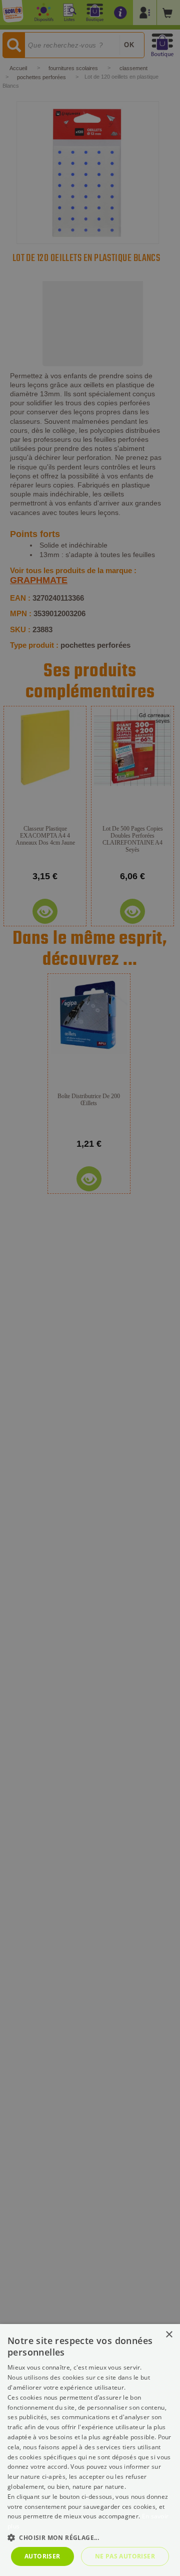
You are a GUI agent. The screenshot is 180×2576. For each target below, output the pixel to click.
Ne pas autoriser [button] (125, 2556)
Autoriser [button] (42, 2556)
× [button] (169, 2335)
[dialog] (90, 2450)
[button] (90, 2537)
